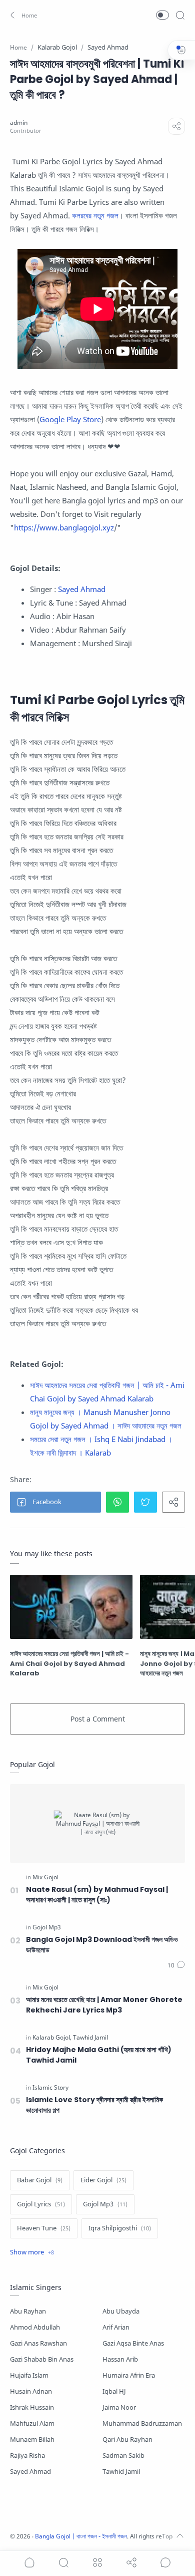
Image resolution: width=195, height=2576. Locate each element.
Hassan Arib (120, 2359)
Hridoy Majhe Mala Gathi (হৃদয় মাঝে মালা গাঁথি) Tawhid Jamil (99, 2055)
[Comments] (176, 1965)
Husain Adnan (31, 2391)
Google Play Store (70, 419)
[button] (22, 15)
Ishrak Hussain (32, 2407)
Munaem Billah (32, 2440)
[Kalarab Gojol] (52, 2038)
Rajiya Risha (27, 2456)
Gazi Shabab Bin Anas (42, 2359)
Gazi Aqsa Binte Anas (133, 2343)
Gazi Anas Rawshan (38, 2343)
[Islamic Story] (50, 2088)
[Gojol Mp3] (47, 1927)
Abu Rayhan (28, 2311)
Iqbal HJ (114, 2391)
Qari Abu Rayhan (127, 2440)
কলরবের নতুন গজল (95, 215)
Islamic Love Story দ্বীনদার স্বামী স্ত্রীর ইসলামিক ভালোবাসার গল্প (94, 2105)
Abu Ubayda (121, 2311)
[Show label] (32, 2252)
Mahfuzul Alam (32, 2423)
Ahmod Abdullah (35, 2327)
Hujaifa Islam (29, 2375)
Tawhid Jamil (121, 2472)
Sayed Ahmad (83, 589)
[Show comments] (165, 2562)
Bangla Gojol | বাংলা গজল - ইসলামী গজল (81, 2536)
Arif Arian (116, 2327)
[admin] (19, 122)
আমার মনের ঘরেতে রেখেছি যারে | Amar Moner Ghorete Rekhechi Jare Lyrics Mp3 (104, 2005)
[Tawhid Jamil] (90, 2038)
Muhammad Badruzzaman (142, 2423)
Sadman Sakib (123, 2456)
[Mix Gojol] (45, 1877)
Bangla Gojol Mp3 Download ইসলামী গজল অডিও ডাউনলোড (102, 1945)
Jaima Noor (119, 2407)
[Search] (180, 15)
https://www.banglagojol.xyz (64, 527)
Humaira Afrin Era (129, 2375)
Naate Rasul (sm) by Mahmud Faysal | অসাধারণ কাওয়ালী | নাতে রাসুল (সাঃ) (97, 1895)
